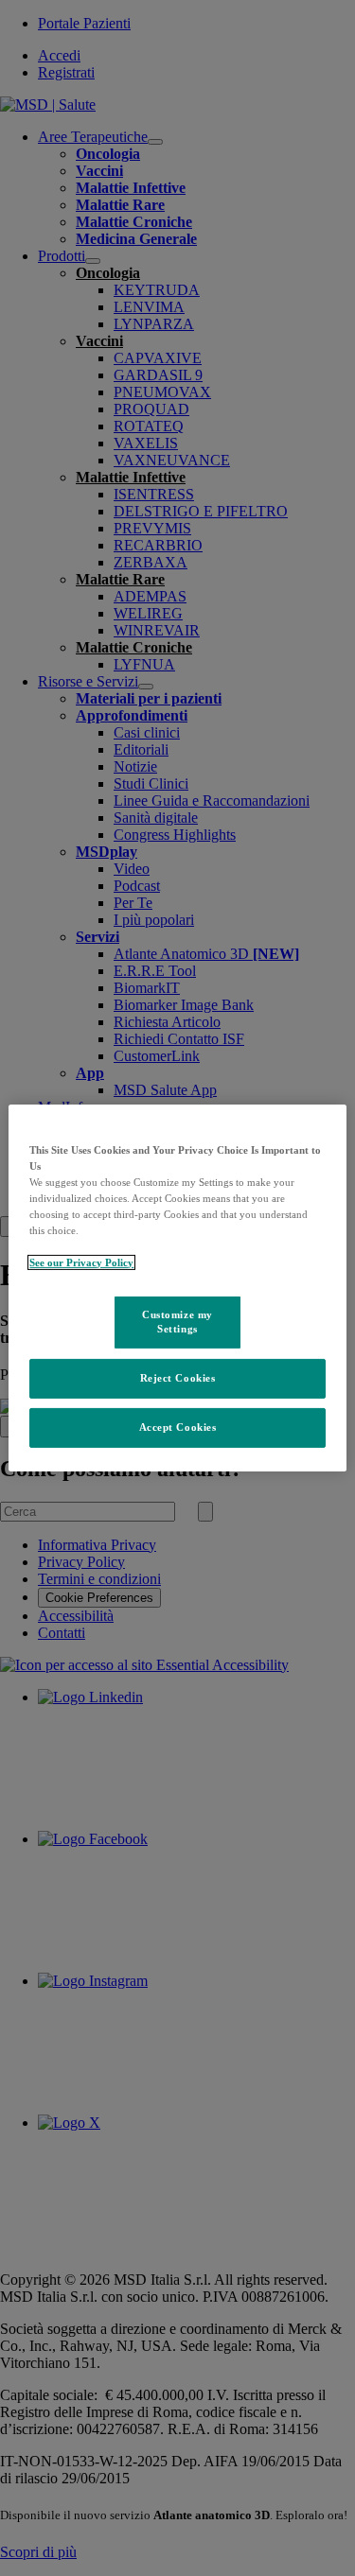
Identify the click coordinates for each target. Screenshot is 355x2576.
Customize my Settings (177, 1321)
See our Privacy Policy (81, 1262)
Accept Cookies (178, 1427)
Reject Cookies (178, 1378)
